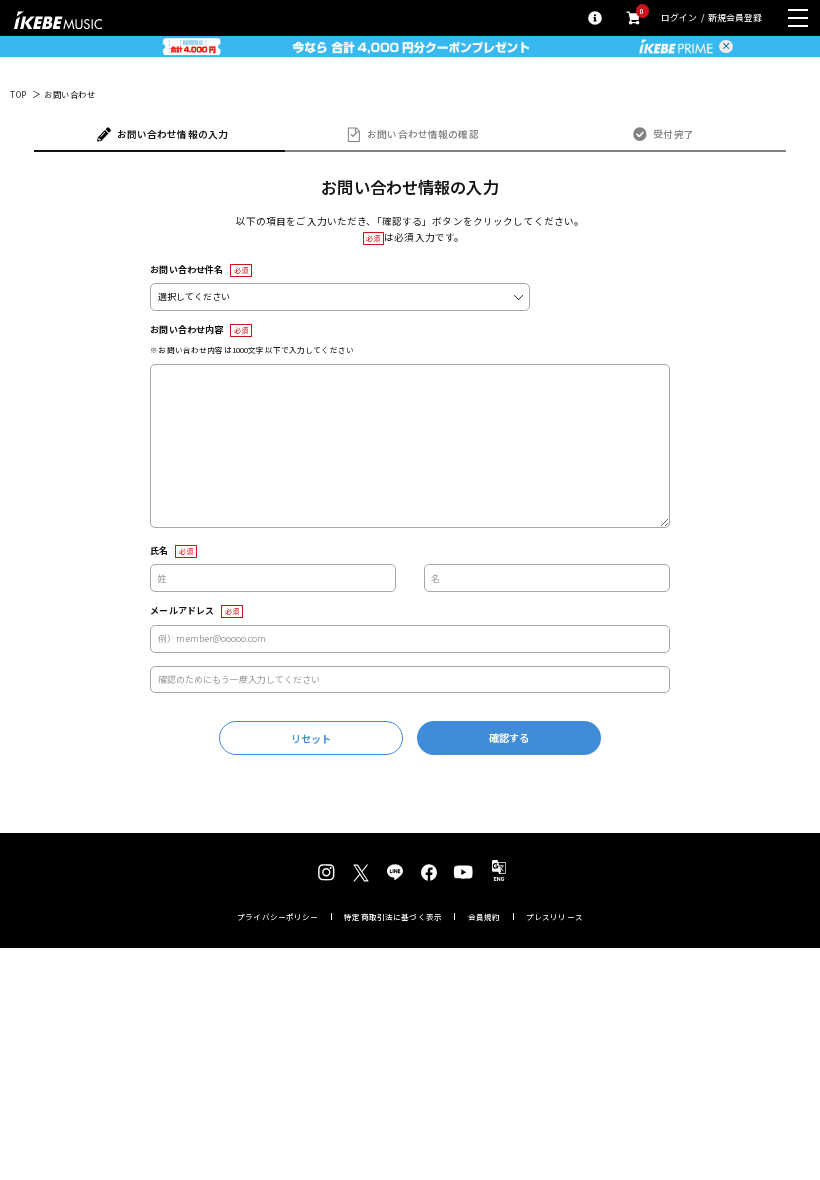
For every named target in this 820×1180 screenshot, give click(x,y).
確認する (509, 737)
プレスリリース (554, 917)
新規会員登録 (735, 18)
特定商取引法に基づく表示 (393, 917)
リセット (311, 738)
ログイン (679, 18)
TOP (18, 95)
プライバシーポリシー (278, 917)
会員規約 (484, 917)
